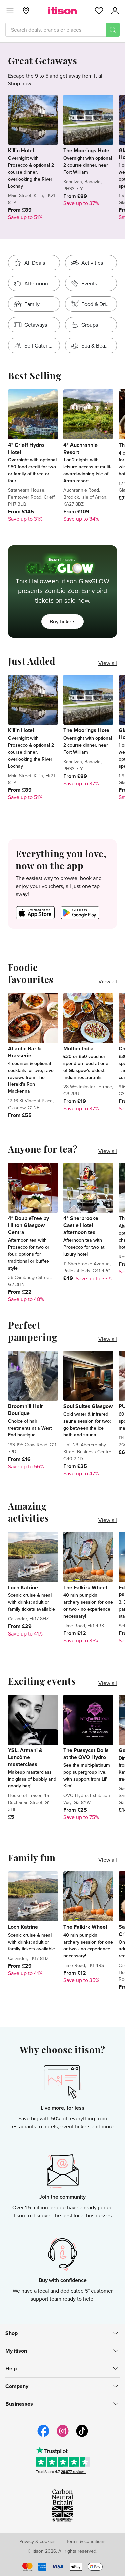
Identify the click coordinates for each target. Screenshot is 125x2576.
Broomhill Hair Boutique (25, 1410)
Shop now (20, 83)
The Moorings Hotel (87, 150)
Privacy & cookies (37, 2541)
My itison (16, 2351)
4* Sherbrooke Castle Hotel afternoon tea (81, 1225)
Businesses (19, 2404)
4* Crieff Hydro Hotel (26, 449)
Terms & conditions (86, 2541)
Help (11, 2368)
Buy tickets (62, 621)
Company (17, 2386)
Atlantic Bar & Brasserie (24, 1052)
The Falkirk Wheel (85, 1588)
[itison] (62, 11)
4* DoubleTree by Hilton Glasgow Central (28, 1225)
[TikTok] (82, 2436)
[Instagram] (63, 2436)
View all (108, 663)
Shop (11, 2333)
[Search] (113, 30)
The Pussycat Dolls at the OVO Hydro (86, 1754)
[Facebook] (43, 2436)
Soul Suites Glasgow (88, 1406)
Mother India (78, 1048)
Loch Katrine (23, 1588)
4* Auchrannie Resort (80, 449)
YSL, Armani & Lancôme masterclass (25, 1757)
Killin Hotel (21, 150)
